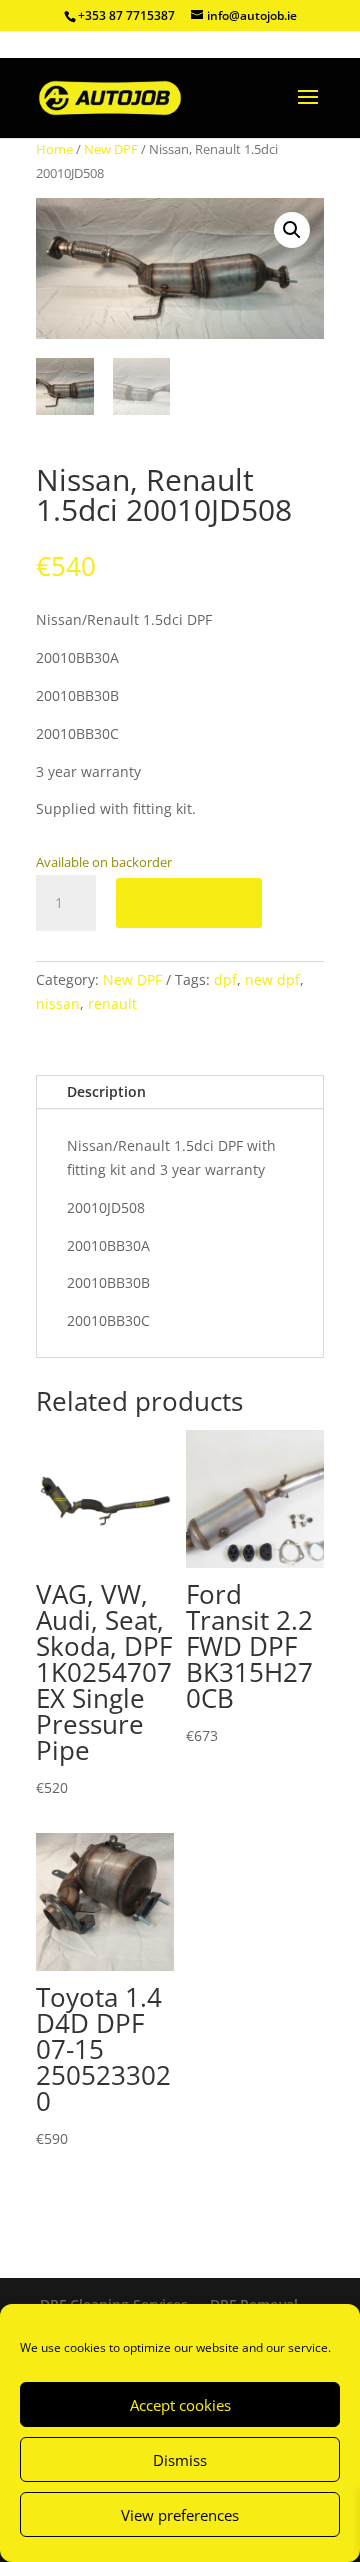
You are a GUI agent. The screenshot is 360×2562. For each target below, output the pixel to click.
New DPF (111, 149)
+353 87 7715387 (126, 15)
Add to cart (189, 902)
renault (112, 1003)
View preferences (180, 2515)
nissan (58, 1003)
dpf (225, 979)
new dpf (272, 979)
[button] (292, 230)
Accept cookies (180, 2405)
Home (54, 149)
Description (106, 1091)
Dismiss (180, 2460)
